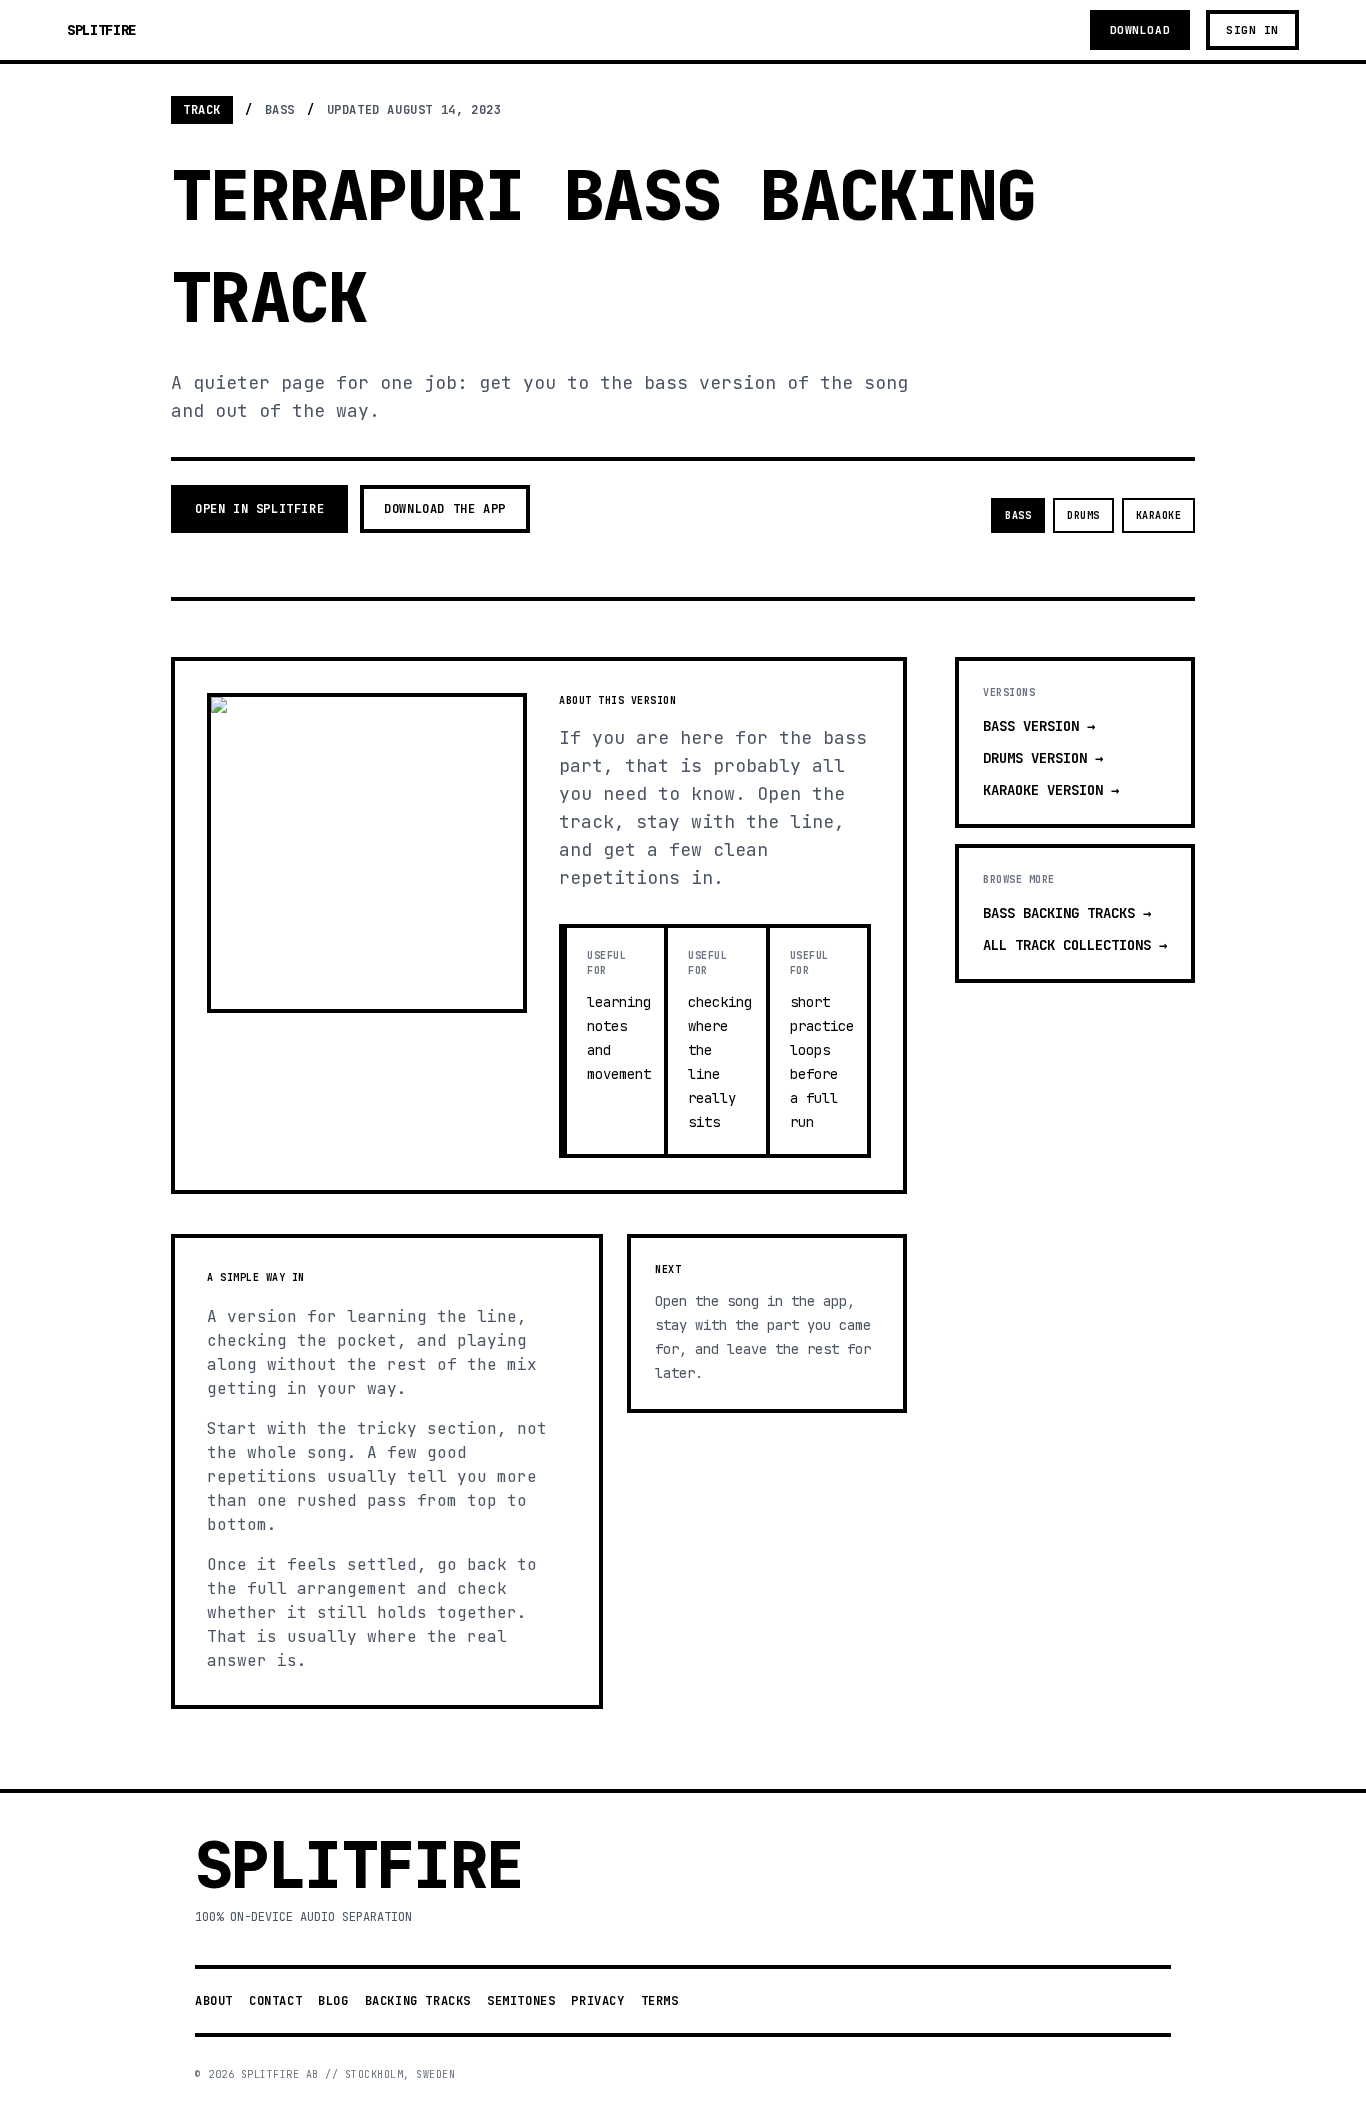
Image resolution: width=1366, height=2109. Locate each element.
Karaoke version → (1051, 790)
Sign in (1252, 30)
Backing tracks (418, 2001)
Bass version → (1039, 726)
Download (1140, 30)
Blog (333, 2001)
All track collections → (1075, 945)
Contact (275, 2001)
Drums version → (1043, 758)
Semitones (521, 2001)
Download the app (445, 509)
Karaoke (1159, 515)
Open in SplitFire (259, 509)
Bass (1018, 515)
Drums (1083, 515)
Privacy (597, 2001)
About (214, 2001)
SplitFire (101, 30)
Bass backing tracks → (1067, 913)
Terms (660, 2001)
